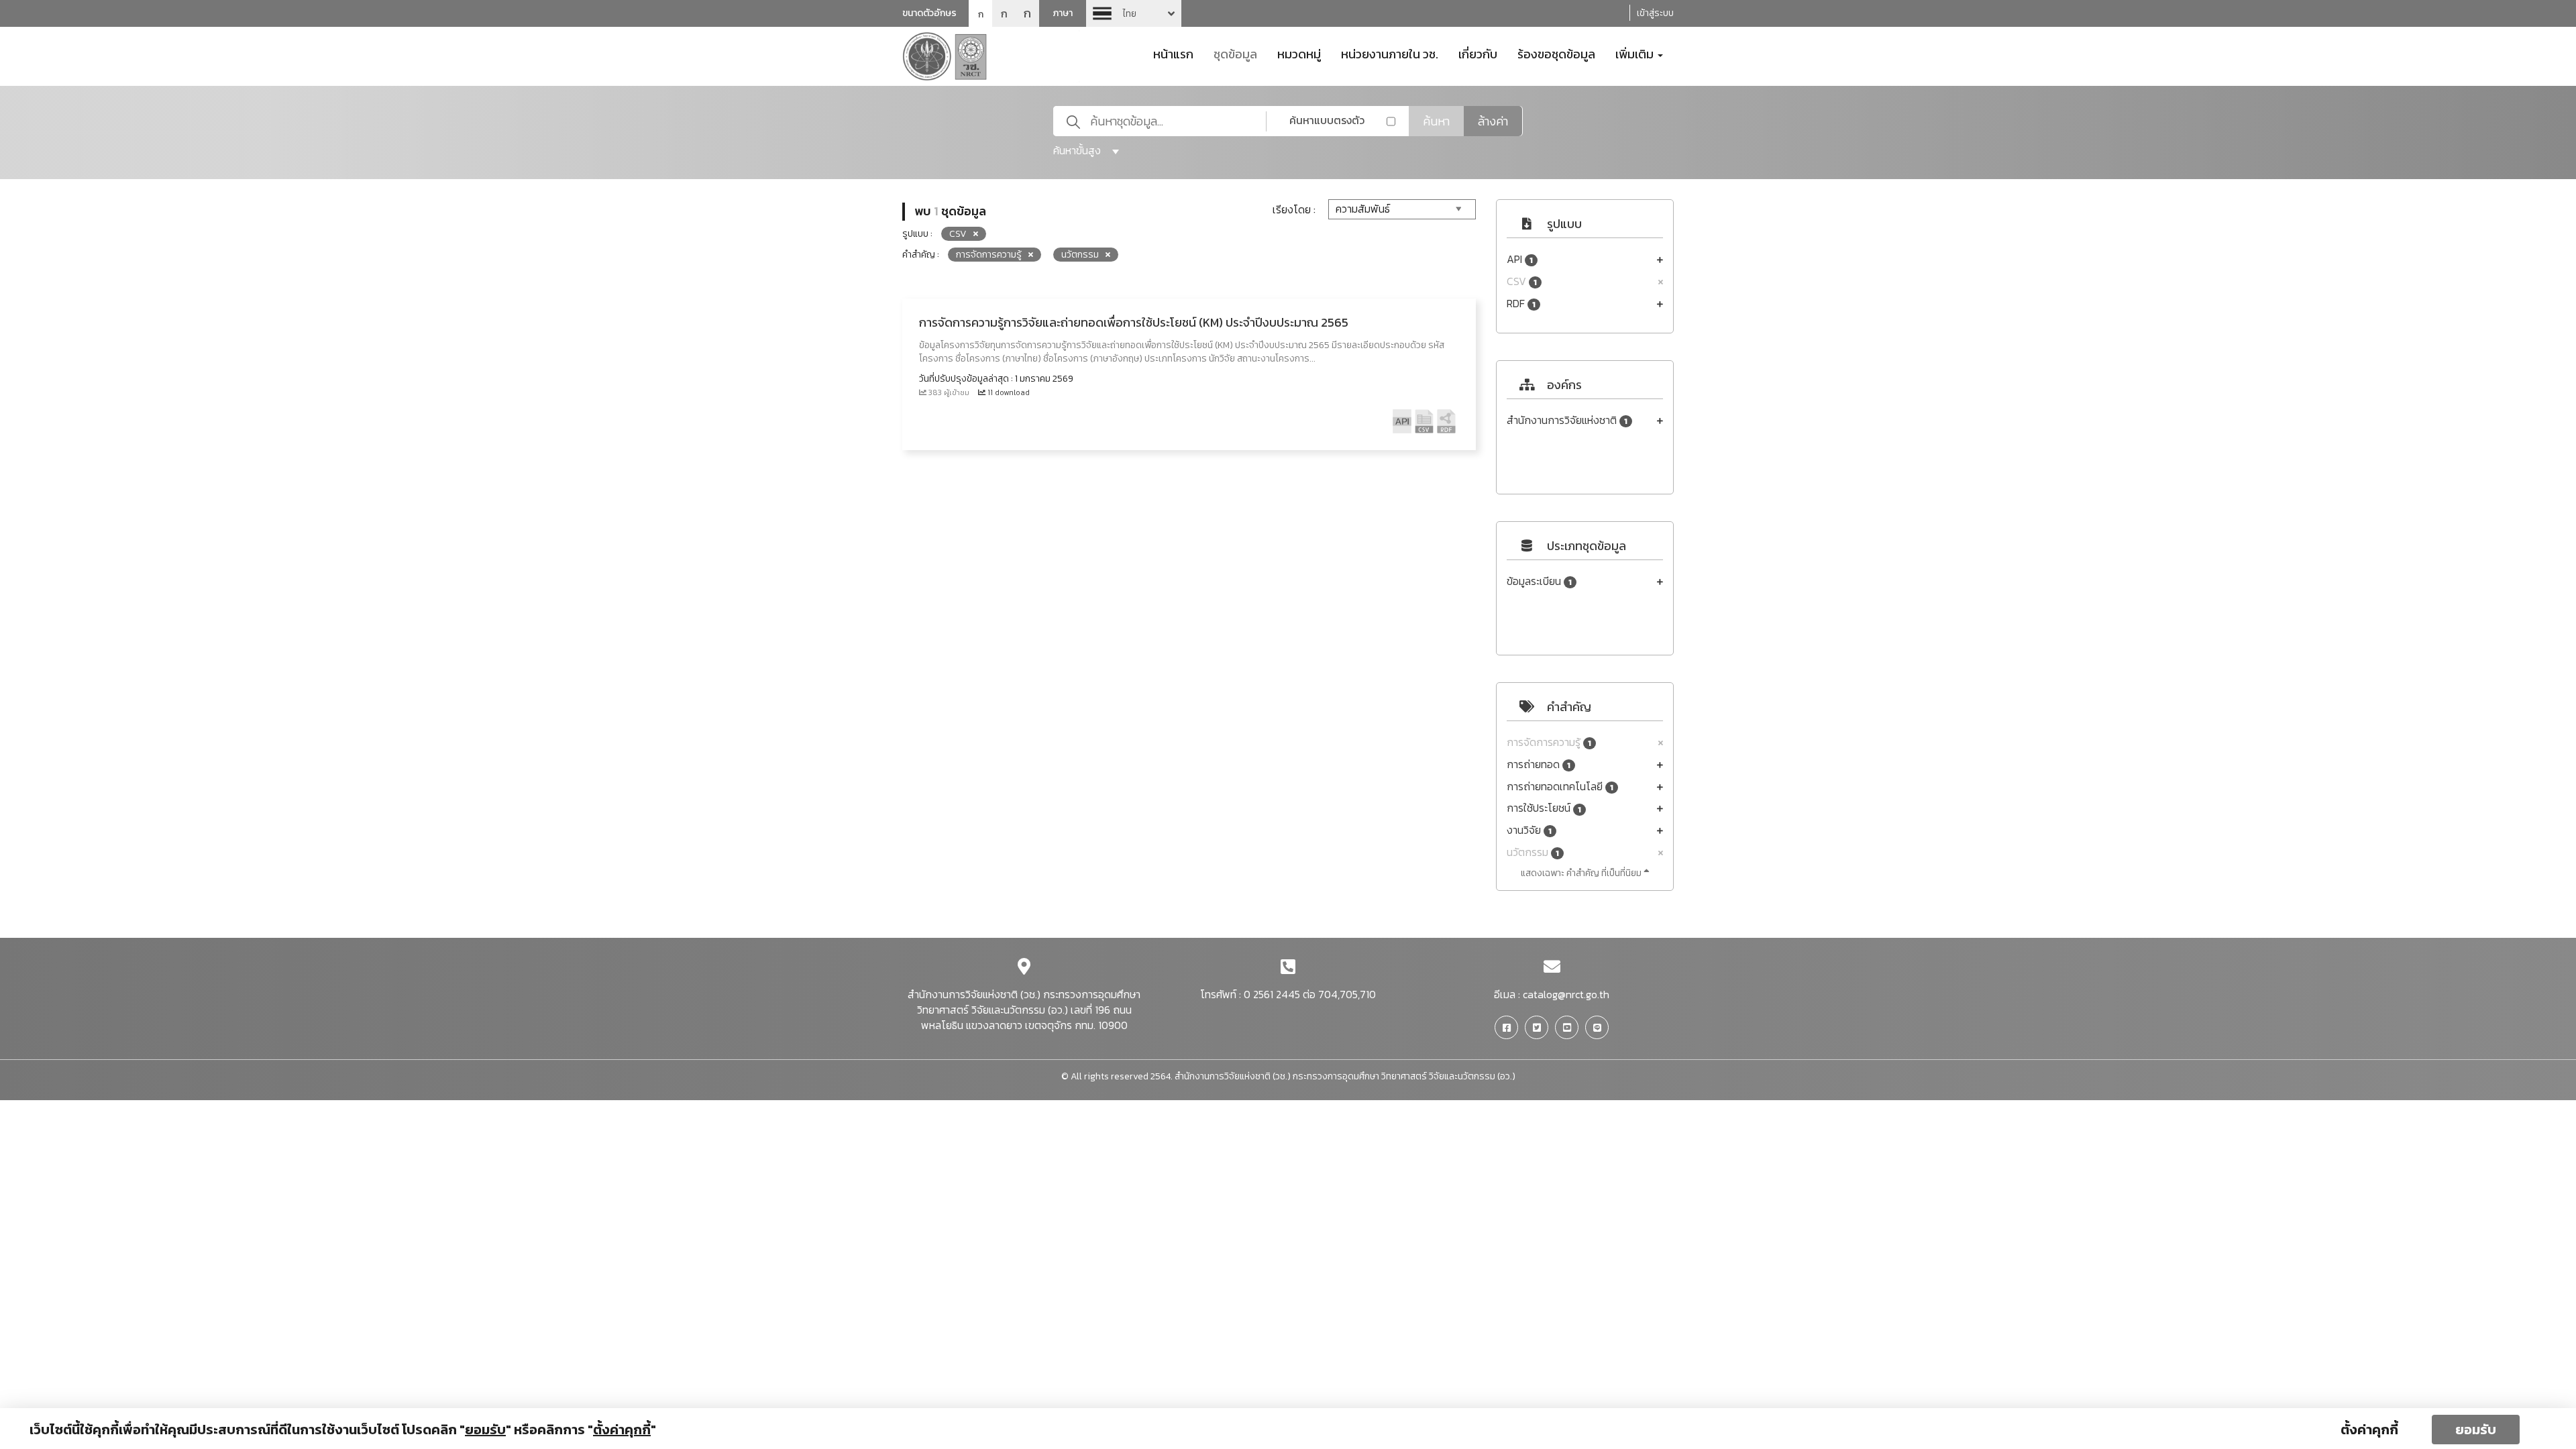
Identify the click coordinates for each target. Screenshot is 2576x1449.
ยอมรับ (2476, 1430)
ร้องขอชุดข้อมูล (1556, 53)
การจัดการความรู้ (1549, 742)
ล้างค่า (1493, 121)
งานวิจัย (1529, 830)
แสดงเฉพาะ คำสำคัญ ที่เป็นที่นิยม (1582, 873)
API (1520, 259)
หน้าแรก (1173, 53)
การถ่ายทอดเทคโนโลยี (1560, 787)
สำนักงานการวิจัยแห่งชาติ (1567, 420)
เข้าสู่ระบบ (1655, 13)
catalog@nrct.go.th (1566, 994)
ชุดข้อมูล (1235, 53)
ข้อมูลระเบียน (1539, 581)
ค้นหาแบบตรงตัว (1327, 120)
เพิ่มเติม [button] (1636, 53)
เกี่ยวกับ (1478, 53)
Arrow (1134, 13)
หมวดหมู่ (1299, 53)
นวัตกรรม (1533, 852)
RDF (1521, 304)
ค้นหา (1436, 121)
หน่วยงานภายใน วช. (1390, 53)
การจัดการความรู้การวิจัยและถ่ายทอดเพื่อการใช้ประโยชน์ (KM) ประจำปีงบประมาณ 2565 (1134, 322)
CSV (1522, 281)
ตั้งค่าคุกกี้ (2369, 1430)
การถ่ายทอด (1539, 764)
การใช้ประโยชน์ (1544, 808)
